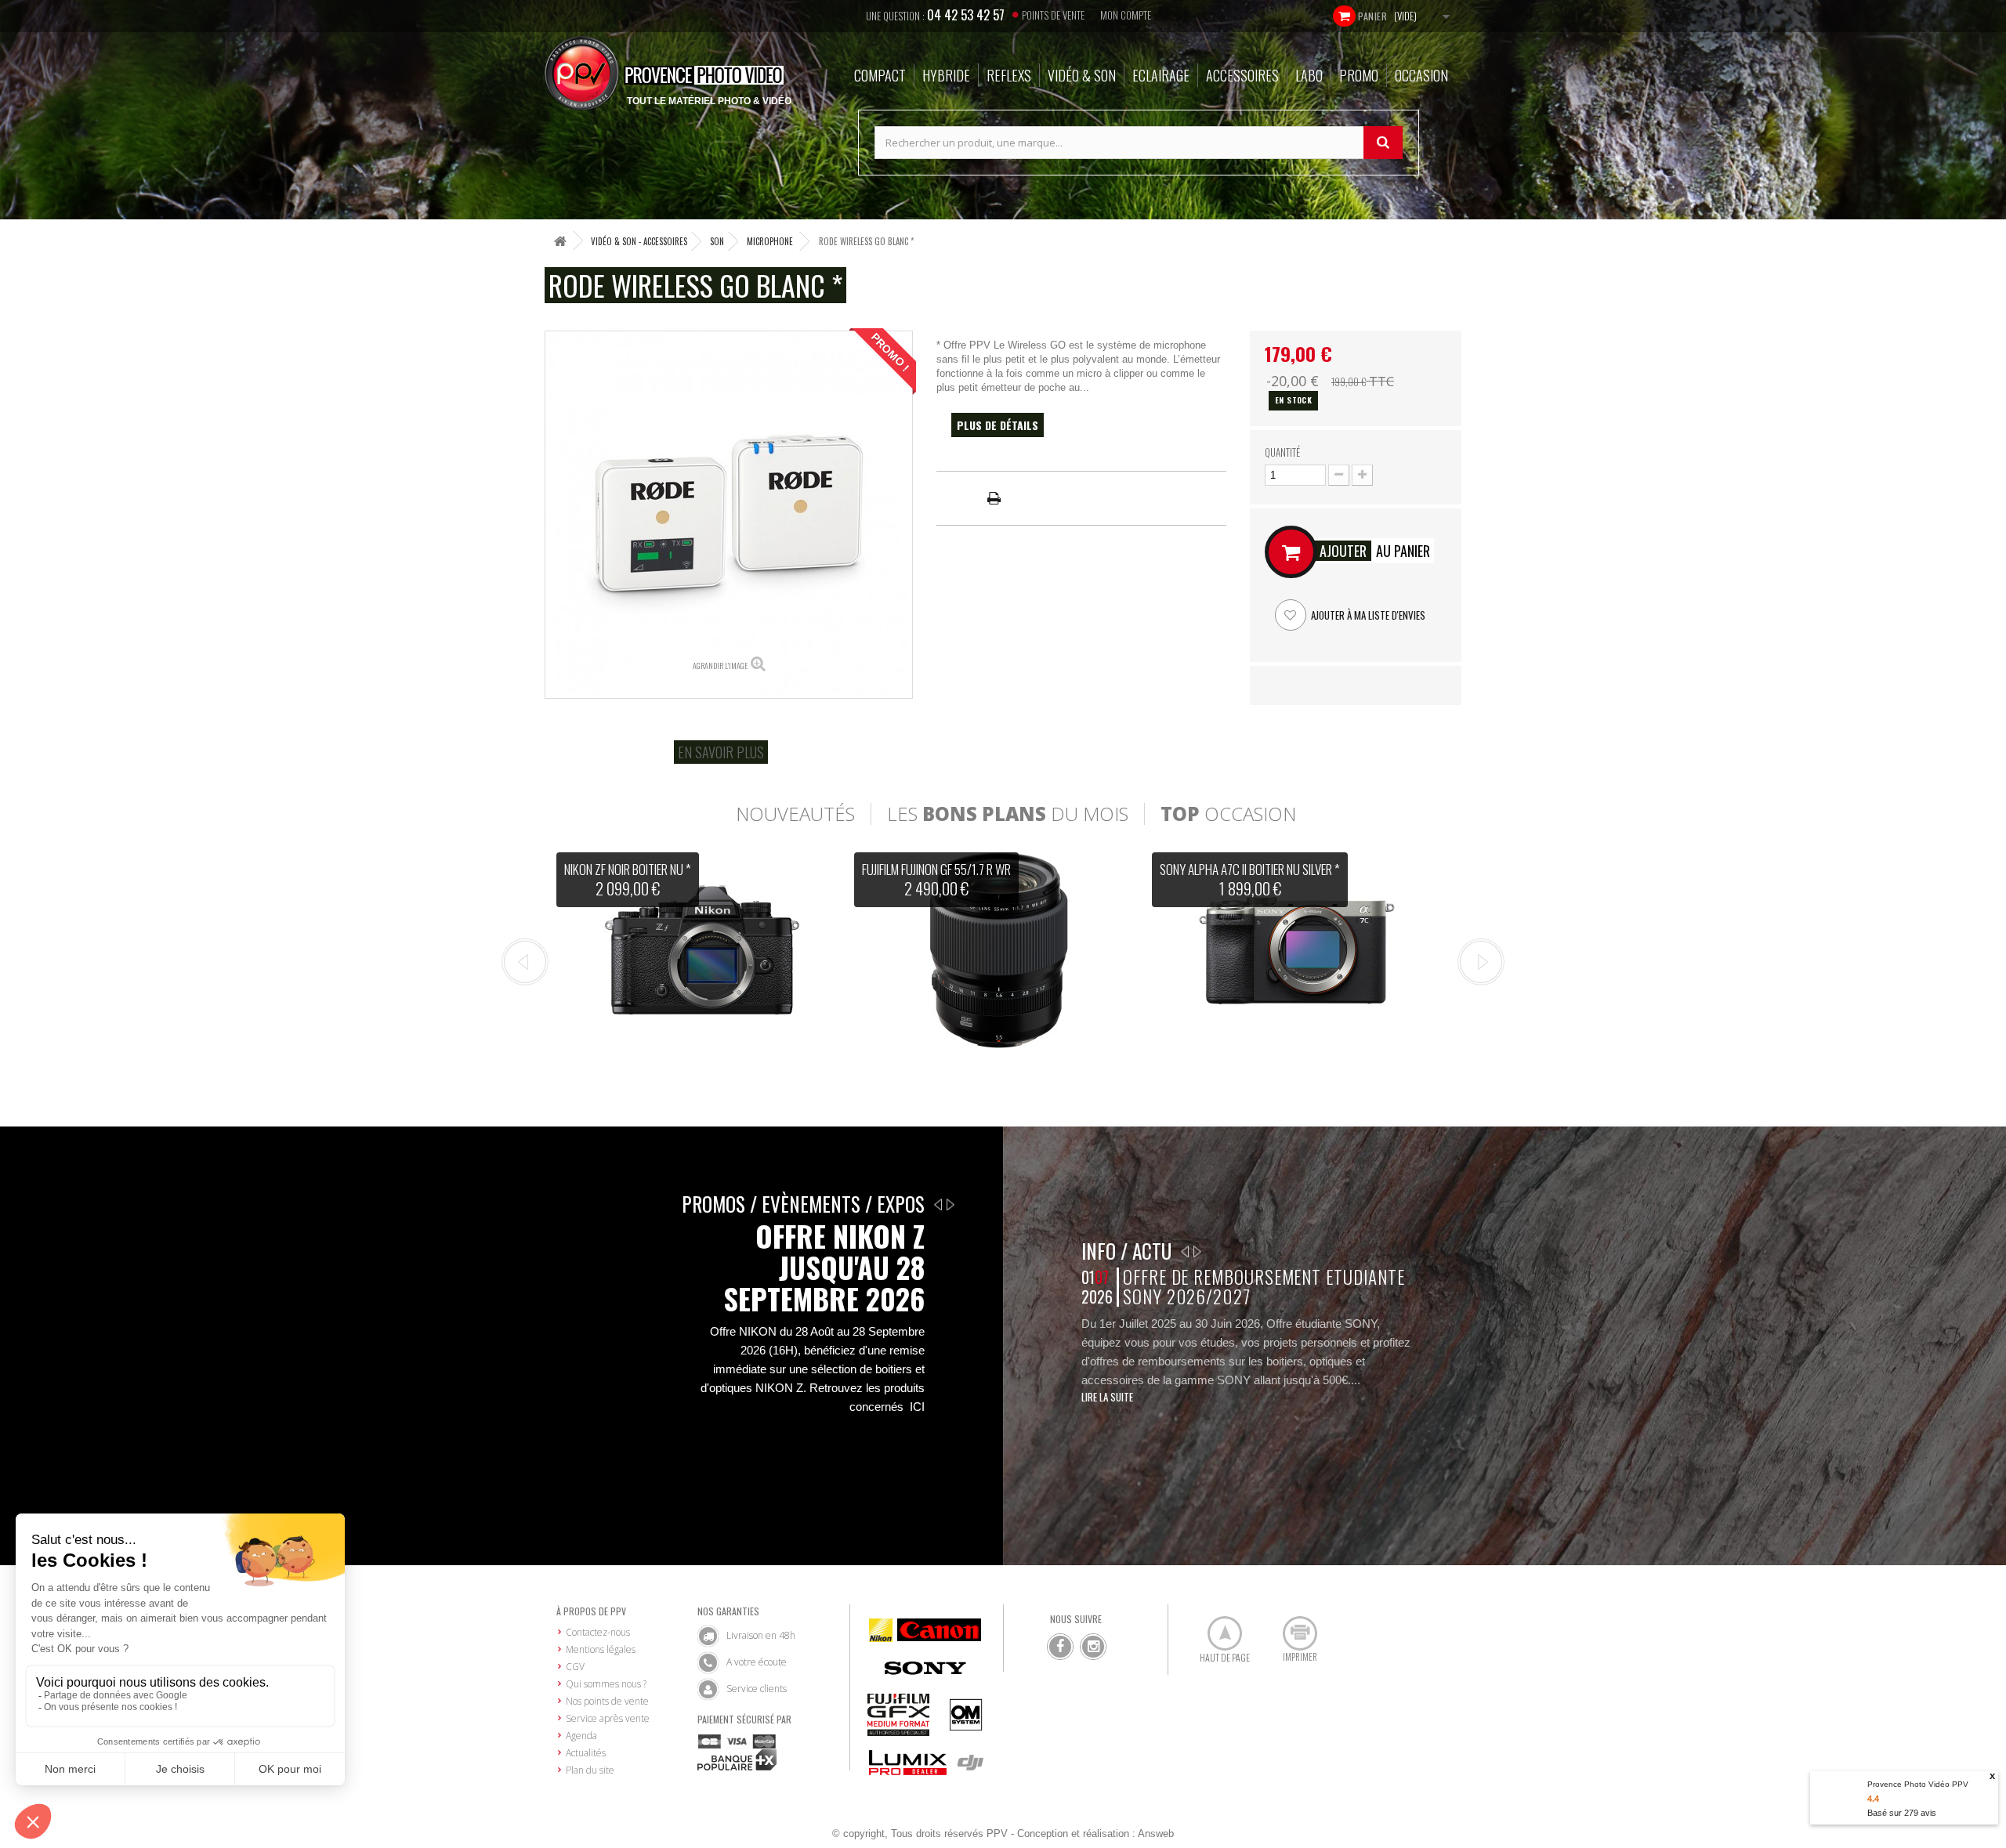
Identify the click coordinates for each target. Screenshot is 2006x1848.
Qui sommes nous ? (606, 1684)
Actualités (586, 1753)
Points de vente (1053, 15)
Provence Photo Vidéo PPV (1918, 1784)
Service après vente (608, 1718)
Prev (525, 962)
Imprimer (1291, 1627)
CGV (575, 1667)
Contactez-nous (598, 1632)
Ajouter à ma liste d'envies (1367, 615)
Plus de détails (998, 425)
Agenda (581, 1736)
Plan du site (590, 1770)
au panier (1375, 551)
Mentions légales (601, 1649)
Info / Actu (1126, 1251)
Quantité (1282, 452)
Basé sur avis (1902, 1813)
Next (1481, 962)
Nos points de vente (607, 1701)
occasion (1228, 814)
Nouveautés (795, 814)
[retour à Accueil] (560, 241)
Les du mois (1008, 814)
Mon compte (1126, 15)
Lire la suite (1107, 1397)
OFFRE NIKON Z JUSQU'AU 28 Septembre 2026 (824, 1268)
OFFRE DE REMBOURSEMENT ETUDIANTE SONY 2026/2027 (1264, 1287)
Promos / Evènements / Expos (803, 1204)
